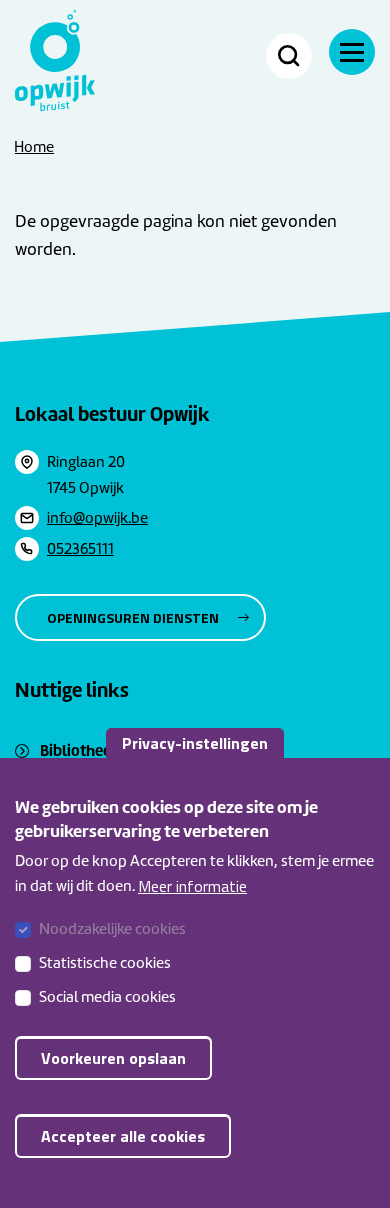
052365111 (80, 549)
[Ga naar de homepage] (55, 60)
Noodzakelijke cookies (112, 929)
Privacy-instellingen (195, 743)
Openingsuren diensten (133, 617)
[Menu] (352, 52)
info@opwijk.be (97, 518)
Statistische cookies (105, 963)
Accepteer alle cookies (123, 1136)
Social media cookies (107, 997)
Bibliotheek (80, 750)
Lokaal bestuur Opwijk (112, 414)
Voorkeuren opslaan (113, 1058)
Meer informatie (192, 886)
